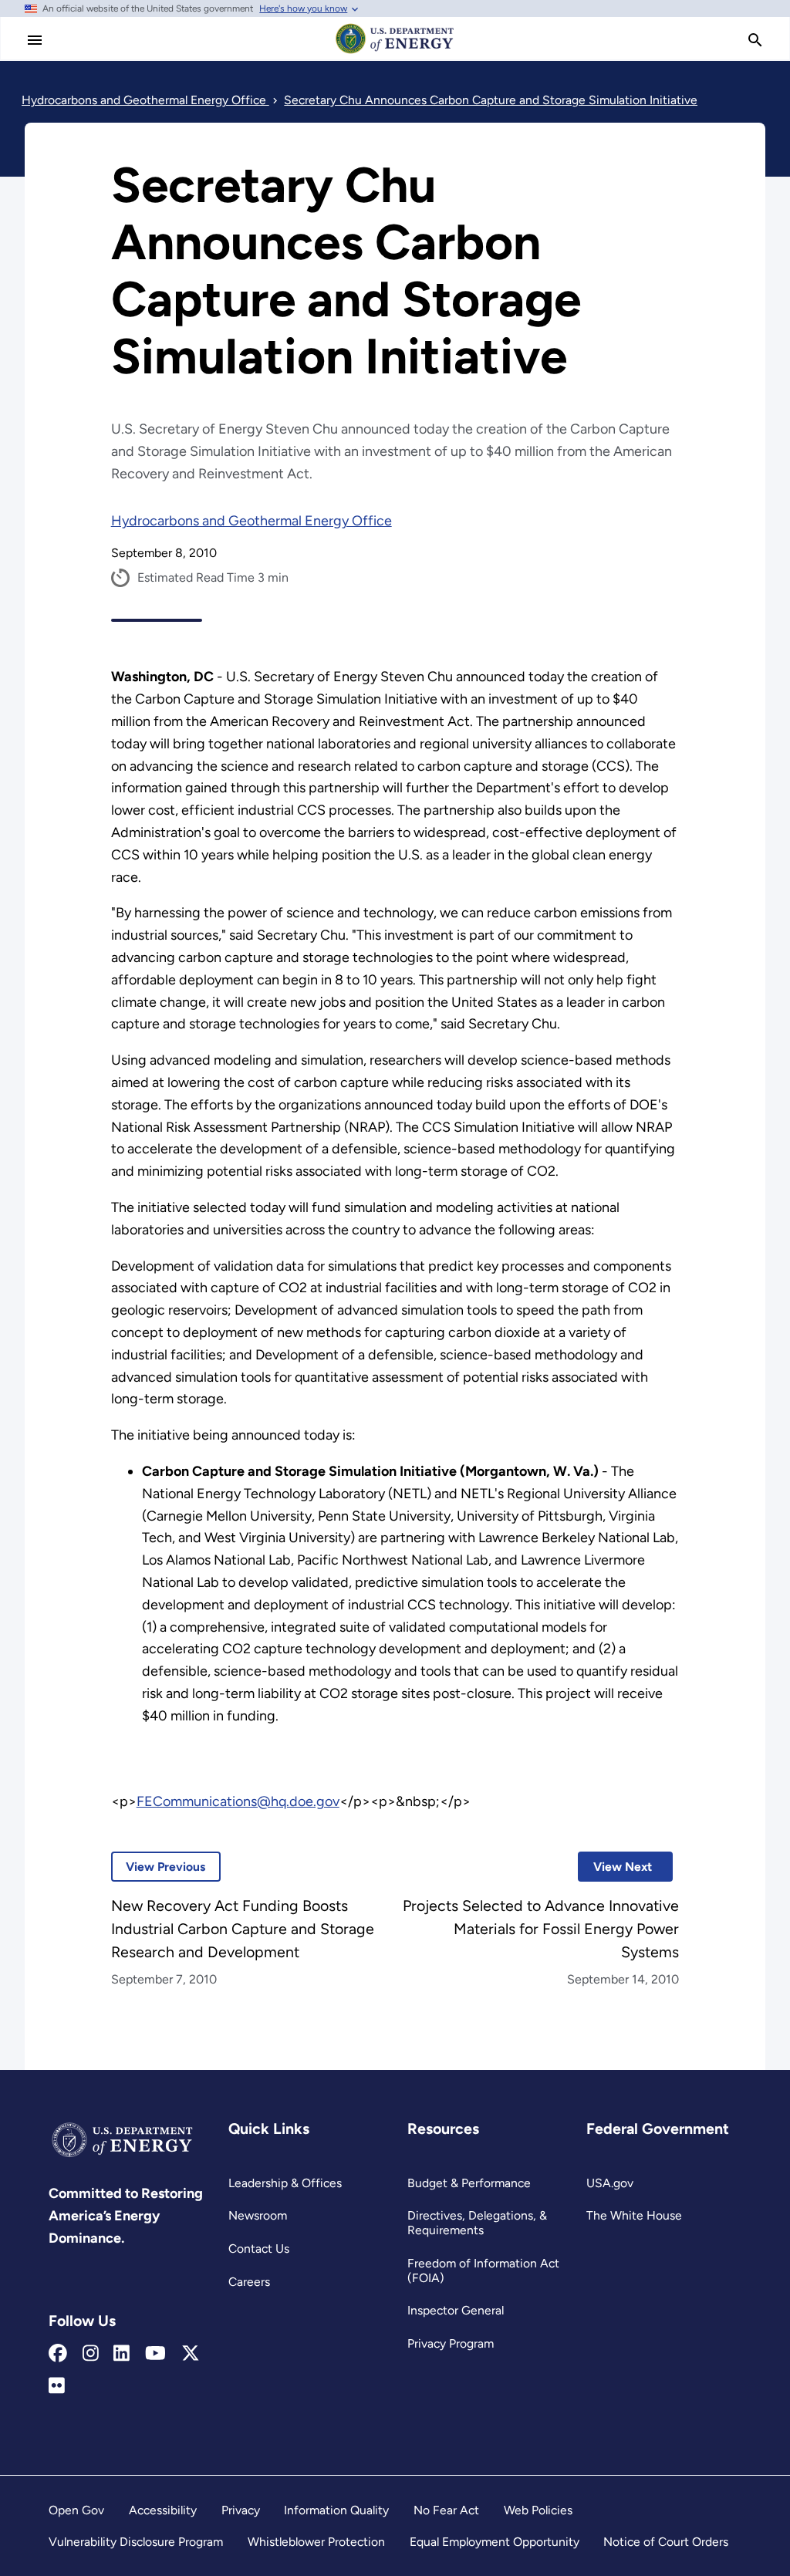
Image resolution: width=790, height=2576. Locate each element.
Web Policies (538, 2510)
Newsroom (258, 2215)
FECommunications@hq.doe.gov (238, 1801)
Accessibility (163, 2510)
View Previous (159, 1867)
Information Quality (336, 2510)
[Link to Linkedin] (122, 2354)
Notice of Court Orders (666, 2542)
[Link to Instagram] (91, 2354)
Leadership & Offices (285, 2183)
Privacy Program (451, 2343)
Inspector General (456, 2310)
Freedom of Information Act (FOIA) (483, 2270)
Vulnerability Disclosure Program (136, 2542)
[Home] (395, 52)
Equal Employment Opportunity (495, 2542)
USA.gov (610, 2183)
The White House (634, 2215)
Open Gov (76, 2510)
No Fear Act (446, 2510)
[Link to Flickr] (57, 2386)
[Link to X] (191, 2354)
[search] (755, 40)
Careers (249, 2282)
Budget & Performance (469, 2183)
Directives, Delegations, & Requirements (477, 2223)
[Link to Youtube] (155, 2354)
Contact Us (259, 2249)
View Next (615, 1867)
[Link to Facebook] (58, 2354)
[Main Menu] (35, 40)
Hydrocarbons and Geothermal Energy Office (252, 521)
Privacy (241, 2510)
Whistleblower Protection (316, 2542)
